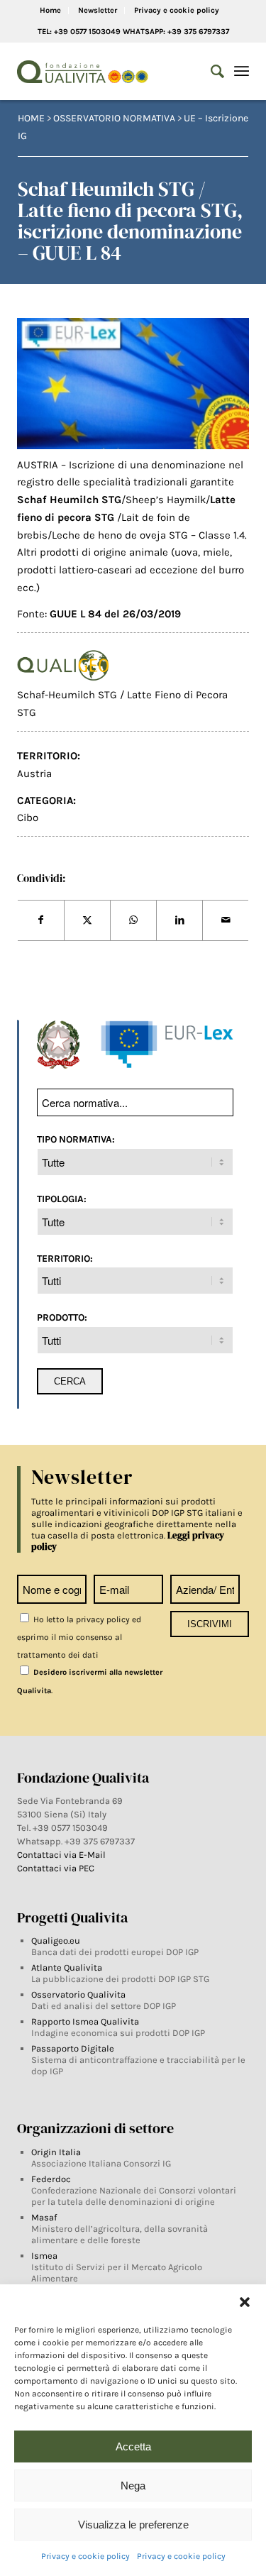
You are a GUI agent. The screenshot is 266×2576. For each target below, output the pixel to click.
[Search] (210, 72)
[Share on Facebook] (41, 920)
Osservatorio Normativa (114, 118)
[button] (245, 2302)
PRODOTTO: (62, 1317)
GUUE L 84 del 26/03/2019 (115, 614)
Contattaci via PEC (56, 1868)
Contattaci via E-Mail (62, 1855)
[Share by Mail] (226, 920)
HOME (31, 118)
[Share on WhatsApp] (133, 920)
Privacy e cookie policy (85, 2556)
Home (50, 10)
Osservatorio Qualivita (78, 1994)
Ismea (44, 2256)
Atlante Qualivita (67, 1967)
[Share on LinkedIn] (179, 920)
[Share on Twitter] (87, 920)
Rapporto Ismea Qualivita (85, 2021)
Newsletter (98, 10)
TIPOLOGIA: (62, 1199)
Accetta (133, 2446)
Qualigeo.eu (56, 1941)
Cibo (28, 818)
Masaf (44, 2217)
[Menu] (242, 72)
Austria (34, 774)
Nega (133, 2486)
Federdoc (51, 2179)
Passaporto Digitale (73, 2048)
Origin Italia (56, 2152)
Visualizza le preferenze (133, 2525)
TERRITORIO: (65, 1258)
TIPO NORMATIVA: (76, 1139)
